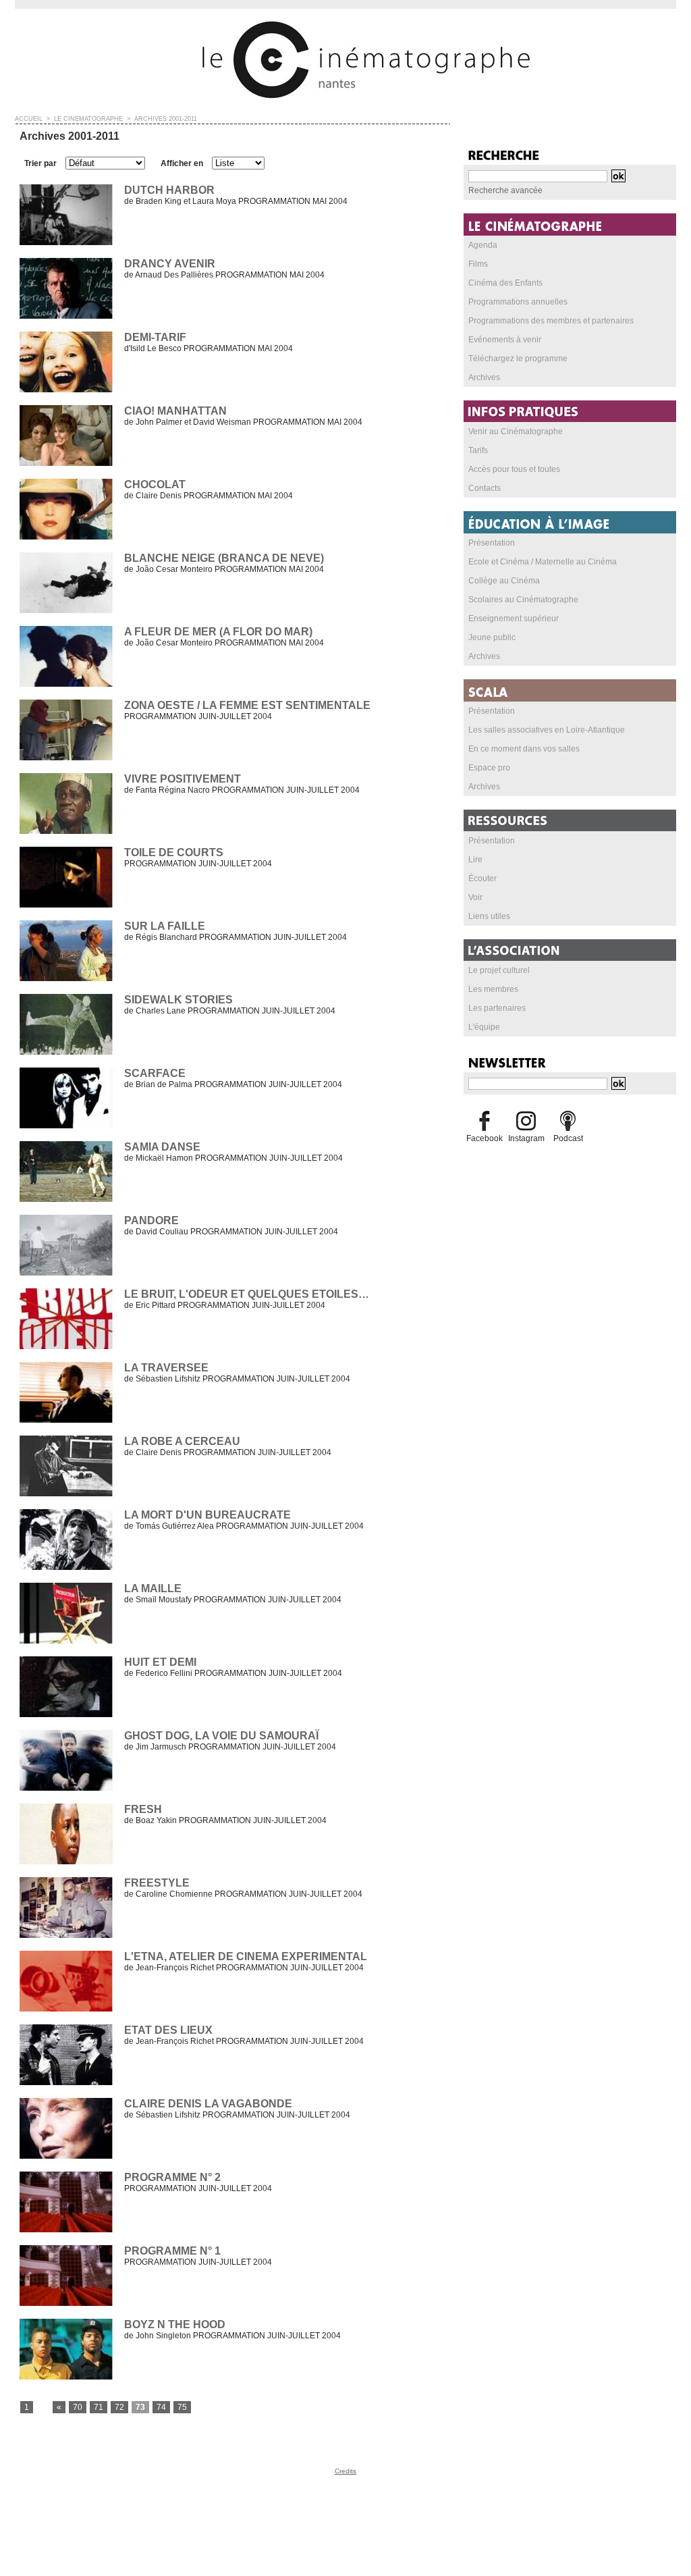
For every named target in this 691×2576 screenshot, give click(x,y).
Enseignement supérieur (514, 619)
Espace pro (489, 768)
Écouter (482, 878)
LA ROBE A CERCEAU (182, 1441)
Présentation (492, 543)
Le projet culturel (499, 970)
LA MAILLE (153, 1588)
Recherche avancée (505, 190)
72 (119, 2407)
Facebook (485, 1138)
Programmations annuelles (518, 302)
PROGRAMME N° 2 (172, 2177)
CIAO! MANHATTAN (175, 411)
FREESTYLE (157, 1883)
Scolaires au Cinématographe (523, 600)
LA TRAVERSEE (166, 1368)
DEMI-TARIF (155, 337)
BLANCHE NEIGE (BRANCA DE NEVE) (224, 558)
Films (478, 264)
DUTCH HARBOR (169, 190)
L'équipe (484, 1027)
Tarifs (478, 450)
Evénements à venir (505, 340)
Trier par (40, 163)
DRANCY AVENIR (170, 264)
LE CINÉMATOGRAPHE (88, 119)
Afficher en (182, 163)
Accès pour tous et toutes (514, 469)
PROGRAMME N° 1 (172, 2251)
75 (182, 2407)
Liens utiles (489, 916)
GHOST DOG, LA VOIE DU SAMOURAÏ (221, 1736)
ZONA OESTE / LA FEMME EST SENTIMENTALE (247, 705)
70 (78, 2407)
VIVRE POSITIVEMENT (183, 779)
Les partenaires (497, 1008)
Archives (484, 377)
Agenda (483, 245)
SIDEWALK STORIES (178, 1000)
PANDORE (151, 1220)
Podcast (568, 1138)
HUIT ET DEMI (160, 1662)
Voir (475, 897)
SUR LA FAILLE (165, 926)
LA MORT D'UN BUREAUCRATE (208, 1515)
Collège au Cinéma (504, 581)
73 (140, 2407)
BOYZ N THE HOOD (175, 2324)
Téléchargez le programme (518, 359)
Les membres (493, 989)
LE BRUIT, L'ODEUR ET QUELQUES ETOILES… (247, 1294)
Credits (345, 2471)
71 (99, 2407)
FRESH (143, 1809)
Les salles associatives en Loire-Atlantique (547, 730)
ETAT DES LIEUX (168, 2030)
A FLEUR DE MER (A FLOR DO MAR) (218, 632)
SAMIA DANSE (162, 1147)
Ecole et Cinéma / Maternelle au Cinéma (543, 562)
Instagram (526, 1138)
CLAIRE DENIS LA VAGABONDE (208, 2104)
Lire (475, 860)
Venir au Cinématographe (516, 431)
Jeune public (492, 637)
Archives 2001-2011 (166, 119)
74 (161, 2407)
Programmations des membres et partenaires (551, 321)
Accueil (29, 119)
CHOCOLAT (155, 484)
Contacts (485, 488)
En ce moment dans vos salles (524, 749)
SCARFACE (155, 1073)
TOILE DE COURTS (174, 852)
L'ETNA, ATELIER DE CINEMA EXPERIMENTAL (246, 1956)
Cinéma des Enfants (505, 283)
